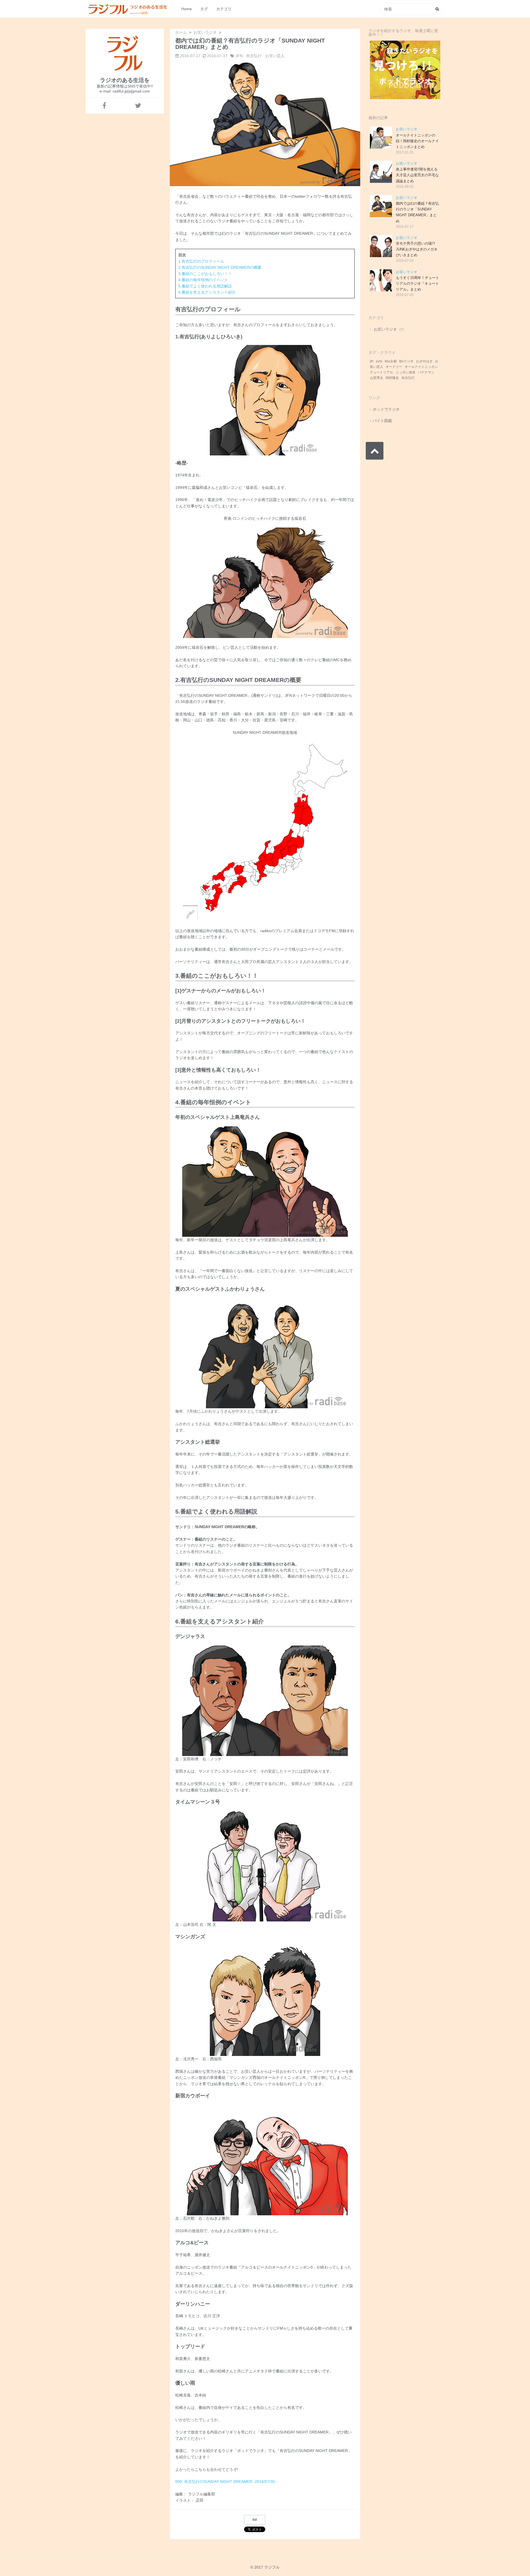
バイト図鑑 (382, 421)
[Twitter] (138, 106)
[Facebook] (104, 106)
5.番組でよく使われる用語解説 (205, 286)
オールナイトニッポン (421, 367)
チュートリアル (381, 372)
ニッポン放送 (406, 372)
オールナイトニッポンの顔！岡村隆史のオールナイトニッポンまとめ (417, 141)
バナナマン (426, 372)
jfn (372, 361)
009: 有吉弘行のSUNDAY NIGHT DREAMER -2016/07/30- (226, 2482)
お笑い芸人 (275, 56)
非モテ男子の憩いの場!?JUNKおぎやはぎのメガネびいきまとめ (417, 249)
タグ (204, 9)
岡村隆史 (392, 378)
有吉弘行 (254, 56)
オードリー (394, 367)
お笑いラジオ (407, 129)
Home (187, 9)
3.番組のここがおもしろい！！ (205, 274)
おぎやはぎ (424, 361)
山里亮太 (377, 378)
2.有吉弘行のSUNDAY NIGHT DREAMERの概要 (220, 267)
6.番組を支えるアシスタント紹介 (207, 292)
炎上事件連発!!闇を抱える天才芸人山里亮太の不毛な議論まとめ (417, 175)
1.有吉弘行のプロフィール (201, 261)
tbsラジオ (406, 361)
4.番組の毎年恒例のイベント (203, 280)
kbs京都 (391, 361)
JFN (239, 56)
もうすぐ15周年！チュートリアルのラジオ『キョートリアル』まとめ (418, 284)
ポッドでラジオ (386, 409)
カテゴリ (224, 9)
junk (379, 361)
